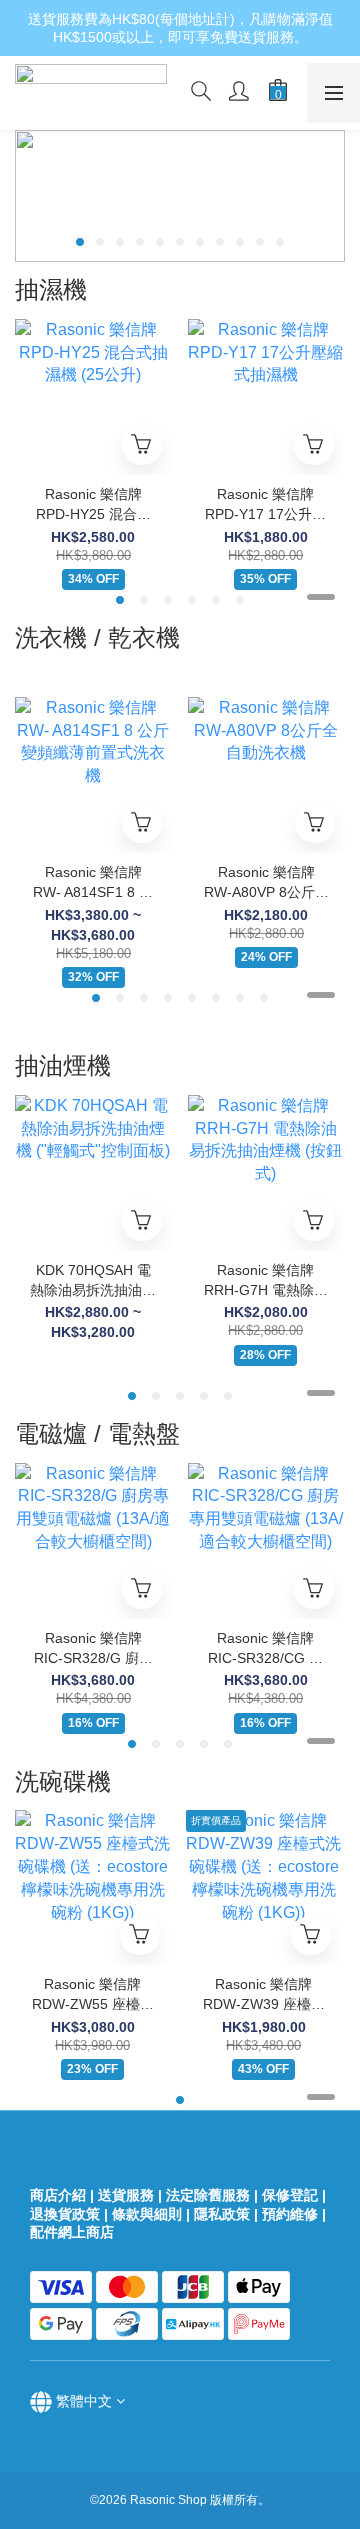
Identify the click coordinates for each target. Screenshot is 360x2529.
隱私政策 (222, 2214)
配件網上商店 (74, 2232)
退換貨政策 (65, 2214)
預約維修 (290, 2214)
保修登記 (290, 2195)
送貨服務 (126, 2195)
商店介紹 (58, 2195)
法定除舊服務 (208, 2195)
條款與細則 (147, 2214)
